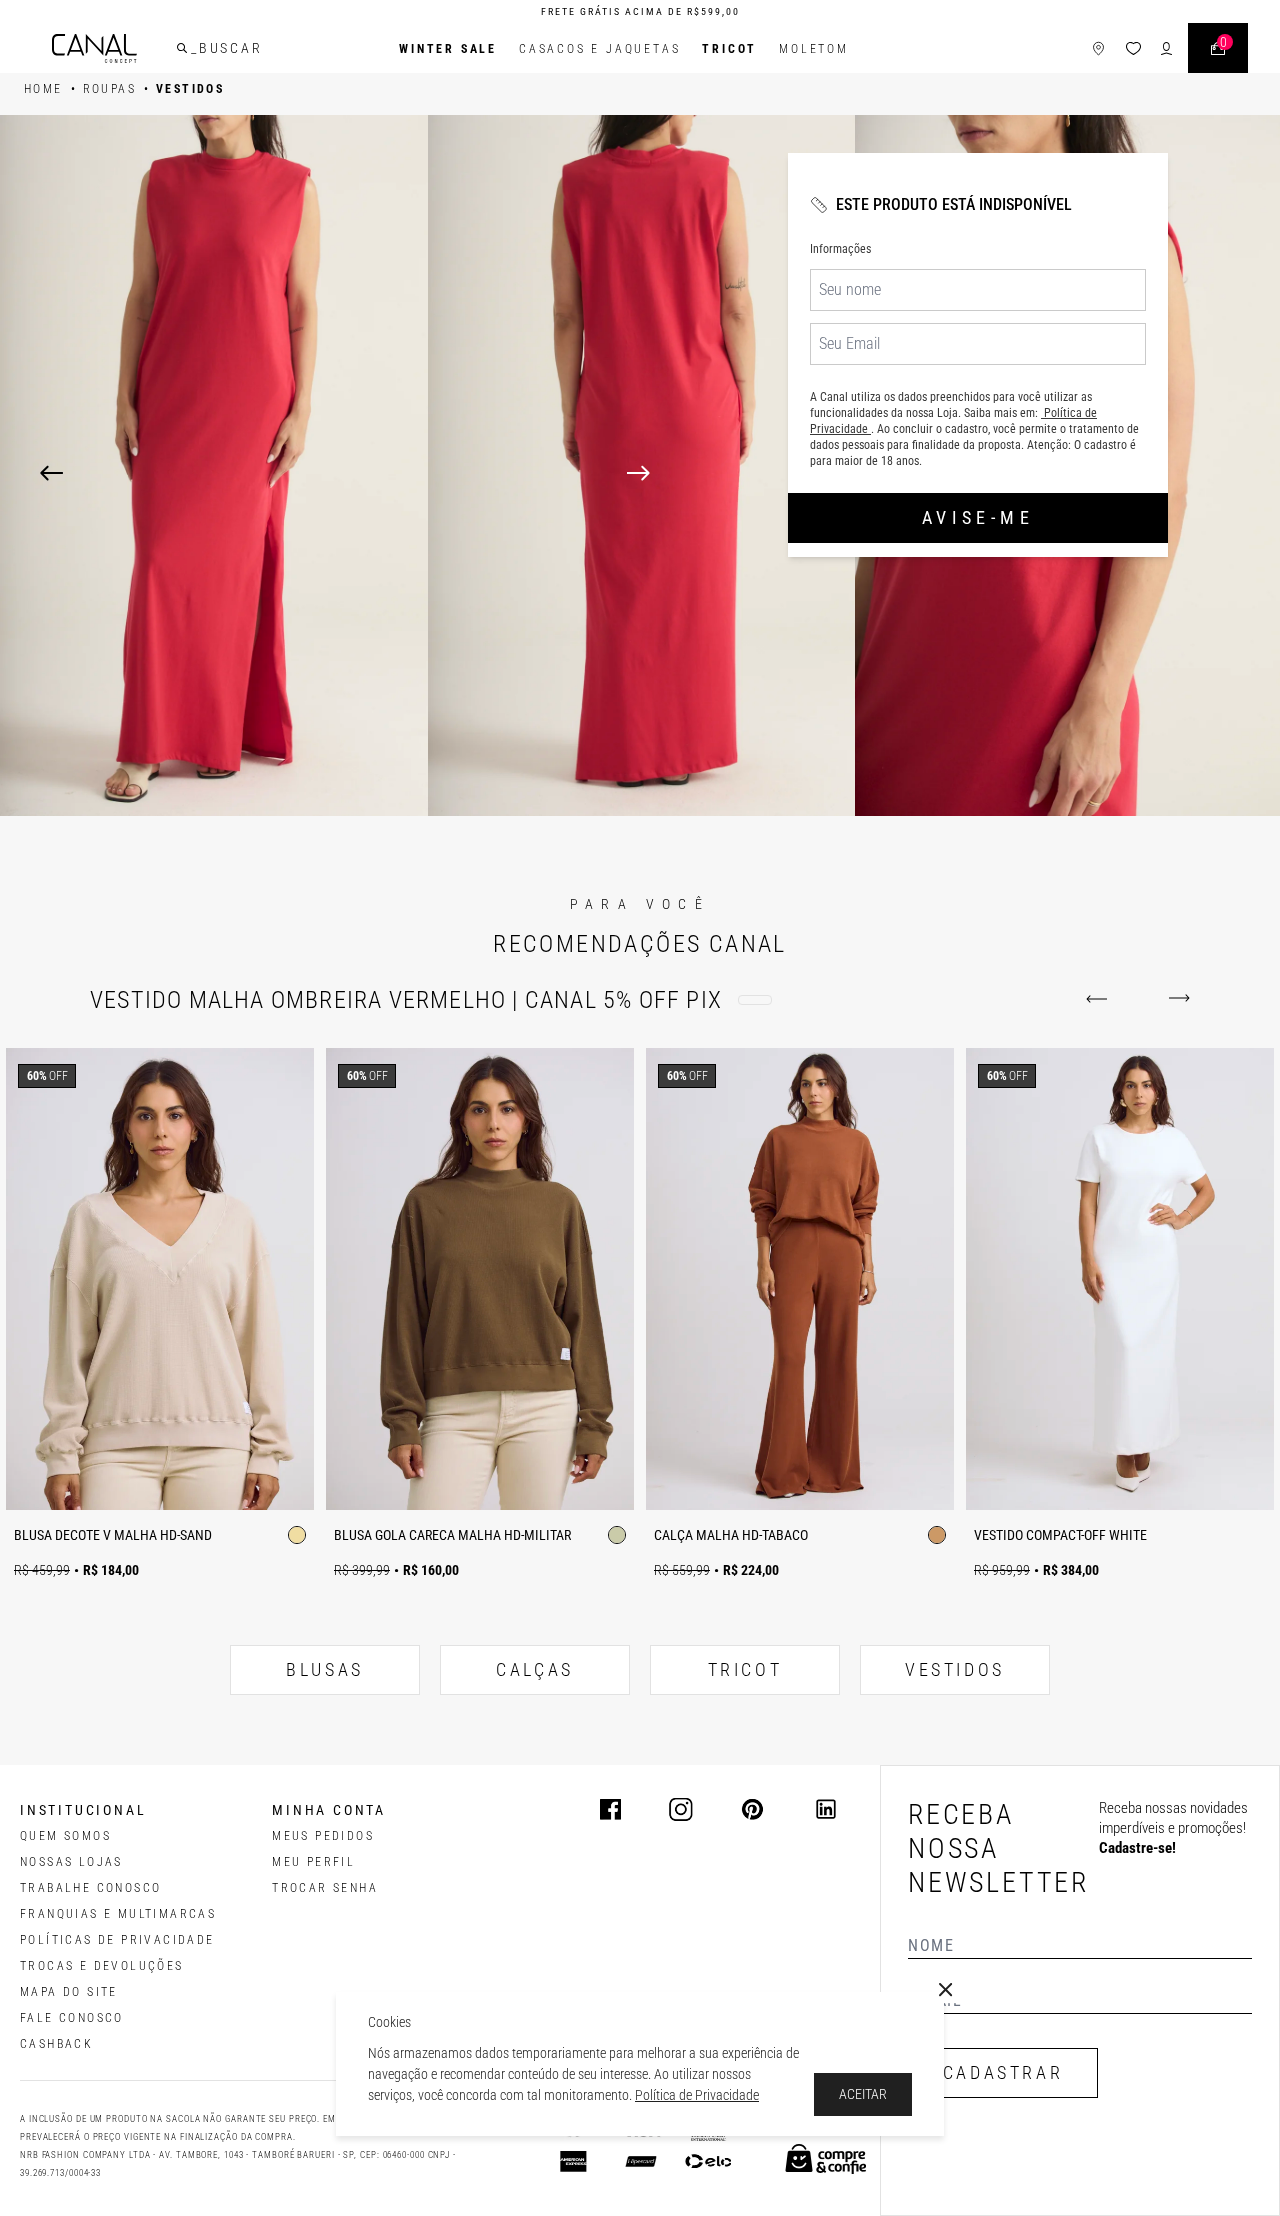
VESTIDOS (955, 1669)
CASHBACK (56, 2044)
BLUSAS (325, 1669)
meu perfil (313, 1862)
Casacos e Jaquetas (599, 49)
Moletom (814, 49)
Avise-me (978, 517)
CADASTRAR (1003, 2072)
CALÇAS (535, 1669)
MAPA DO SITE (69, 1992)
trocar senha (325, 1888)
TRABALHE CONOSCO (90, 1888)
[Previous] (51, 473)
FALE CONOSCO (72, 2018)
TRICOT (729, 49)
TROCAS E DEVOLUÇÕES (102, 1966)
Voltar (1100, 999)
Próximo (1175, 999)
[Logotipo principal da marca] (94, 48)
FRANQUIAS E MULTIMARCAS (118, 1914)
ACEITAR (863, 2094)
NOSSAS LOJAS (71, 1862)
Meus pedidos (323, 1836)
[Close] (946, 1990)
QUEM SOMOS (65, 1836)
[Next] (933, 473)
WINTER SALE (448, 49)
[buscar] (182, 48)
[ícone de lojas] (1098, 48)
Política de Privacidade (697, 2095)
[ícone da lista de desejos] (1133, 48)
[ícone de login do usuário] (1166, 48)
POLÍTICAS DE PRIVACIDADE (117, 1940)
